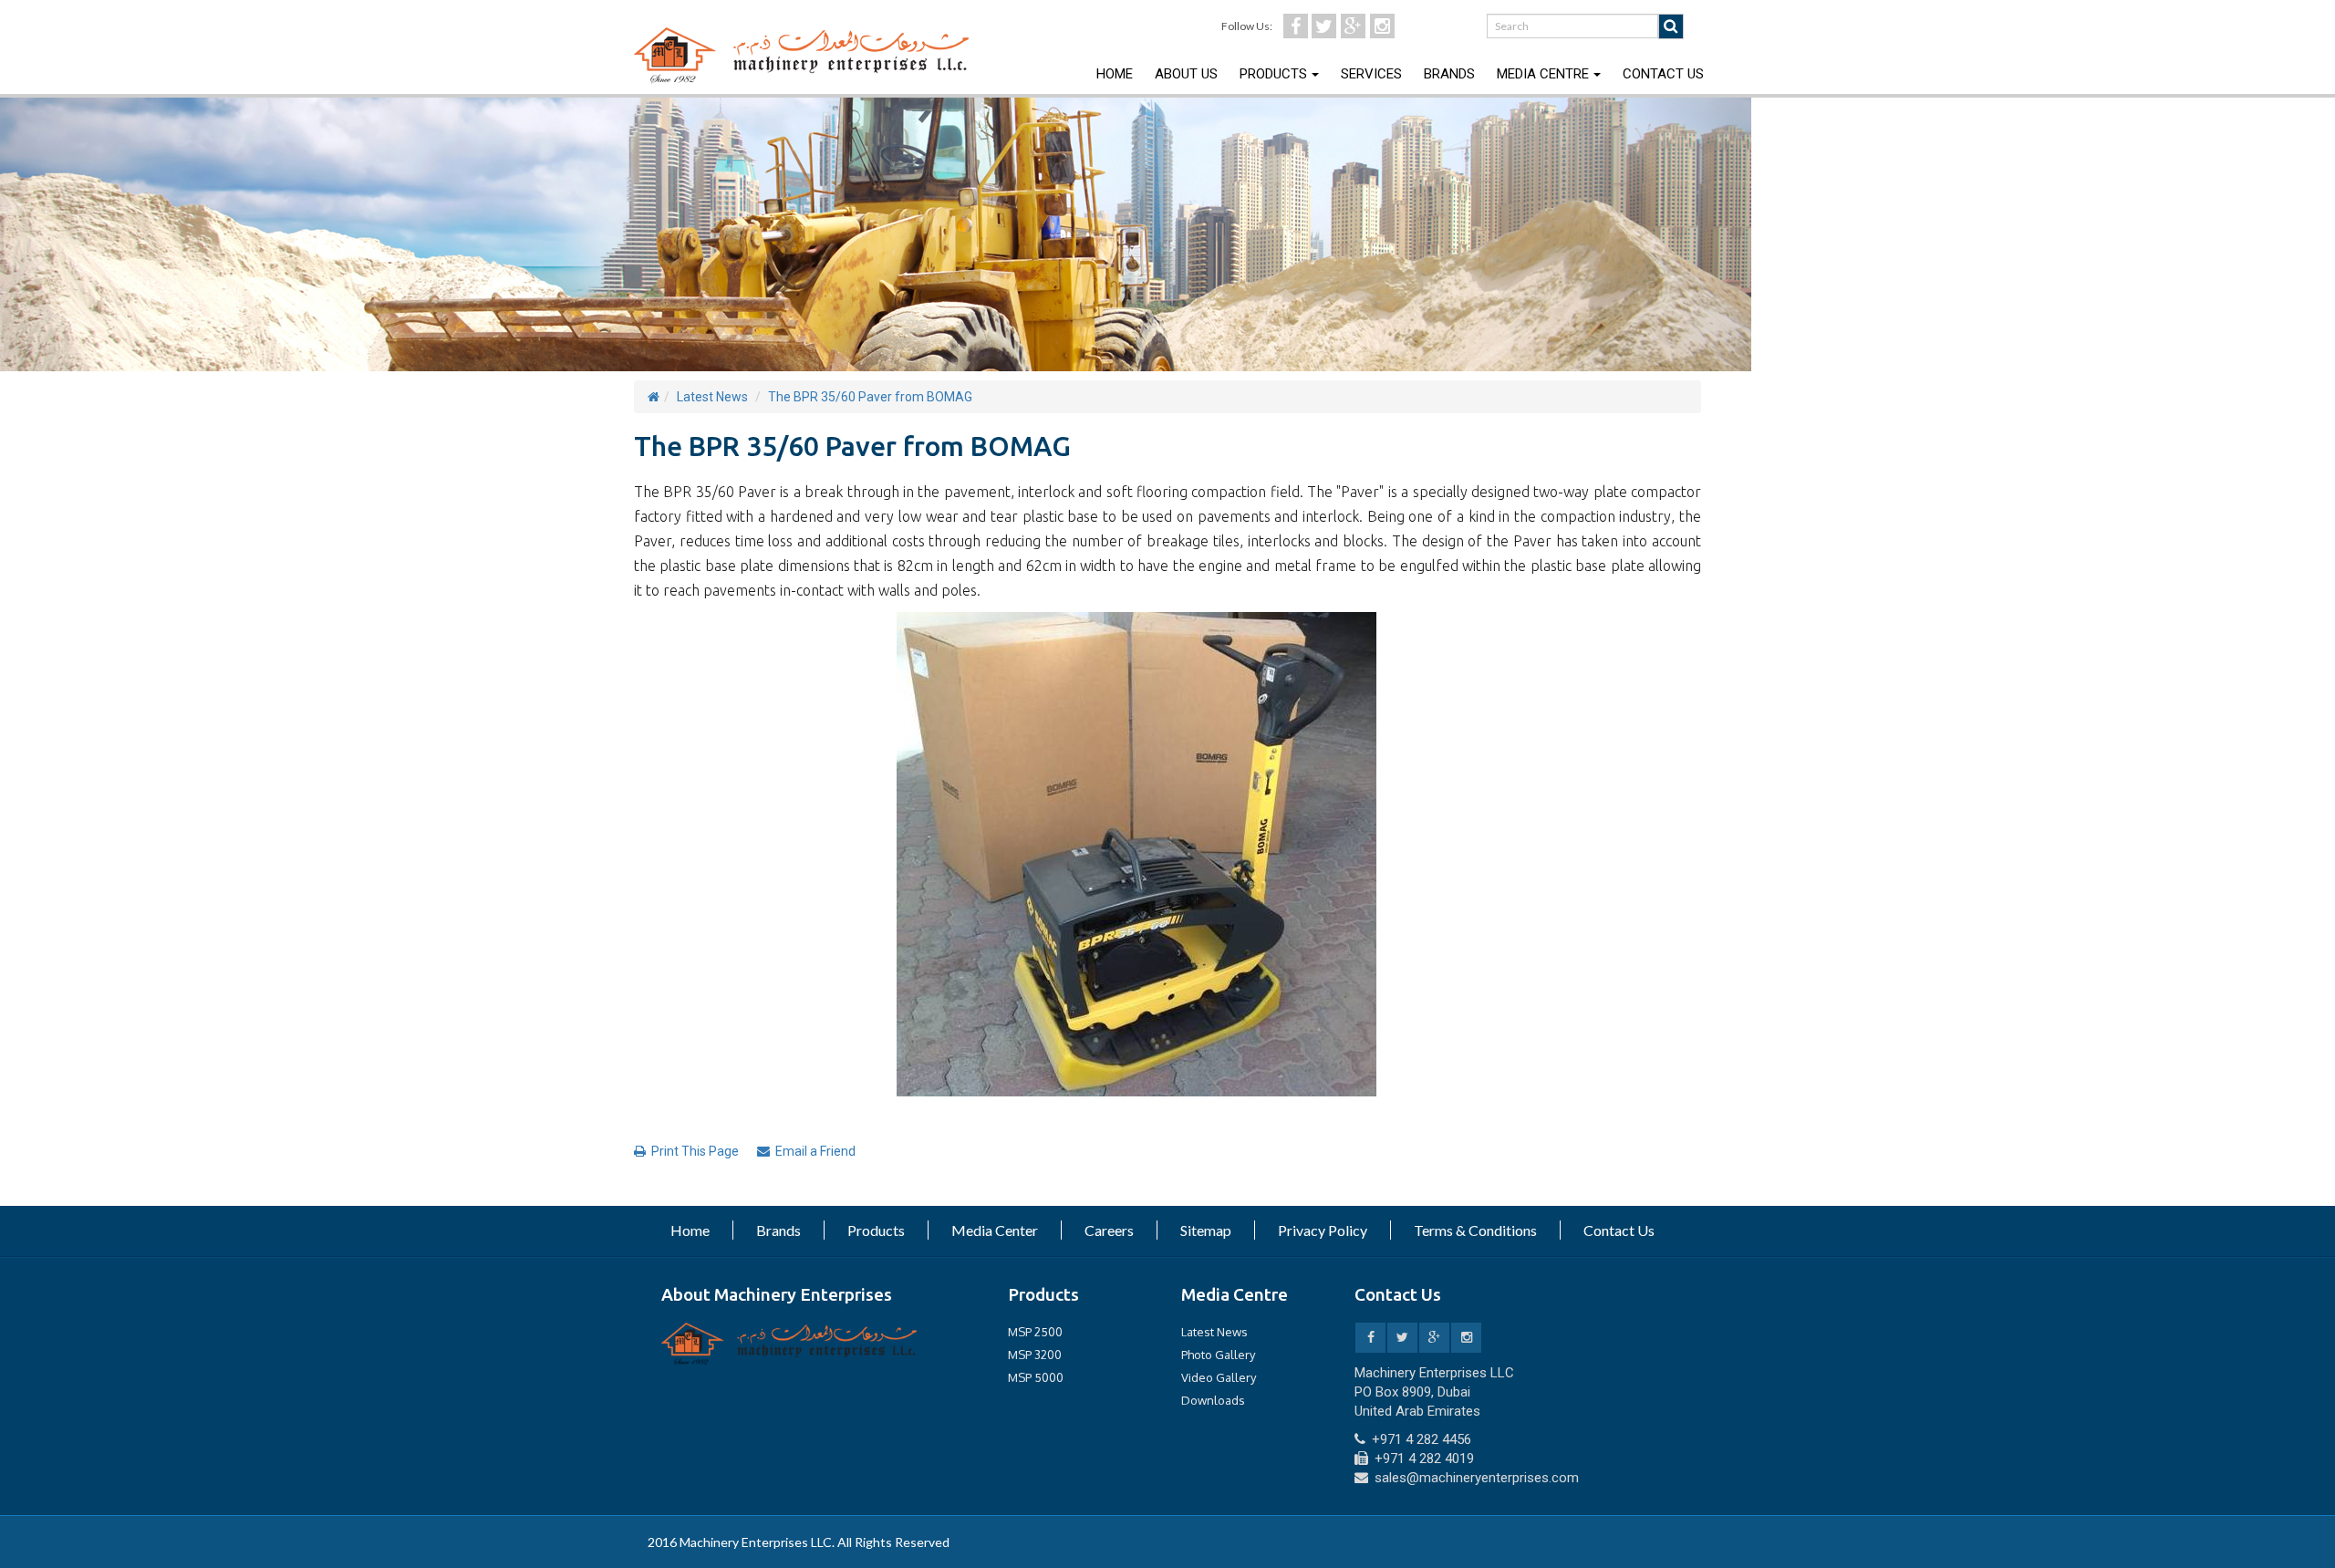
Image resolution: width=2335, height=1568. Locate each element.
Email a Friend (815, 1151)
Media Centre (1543, 74)
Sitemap (1206, 1230)
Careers (1109, 1230)
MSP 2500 (1035, 1332)
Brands (1449, 74)
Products (1273, 74)
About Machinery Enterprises (777, 1294)
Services (1371, 74)
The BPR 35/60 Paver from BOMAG (870, 397)
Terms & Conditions (1475, 1230)
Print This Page (695, 1151)
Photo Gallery (1218, 1355)
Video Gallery (1219, 1377)
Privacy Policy (1323, 1230)
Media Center (995, 1230)
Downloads (1213, 1400)
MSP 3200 (1035, 1355)
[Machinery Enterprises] (789, 1343)
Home (1115, 74)
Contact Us (1663, 74)
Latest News (712, 397)
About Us (1186, 74)
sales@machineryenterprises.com (1477, 1478)
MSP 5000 (1036, 1377)
